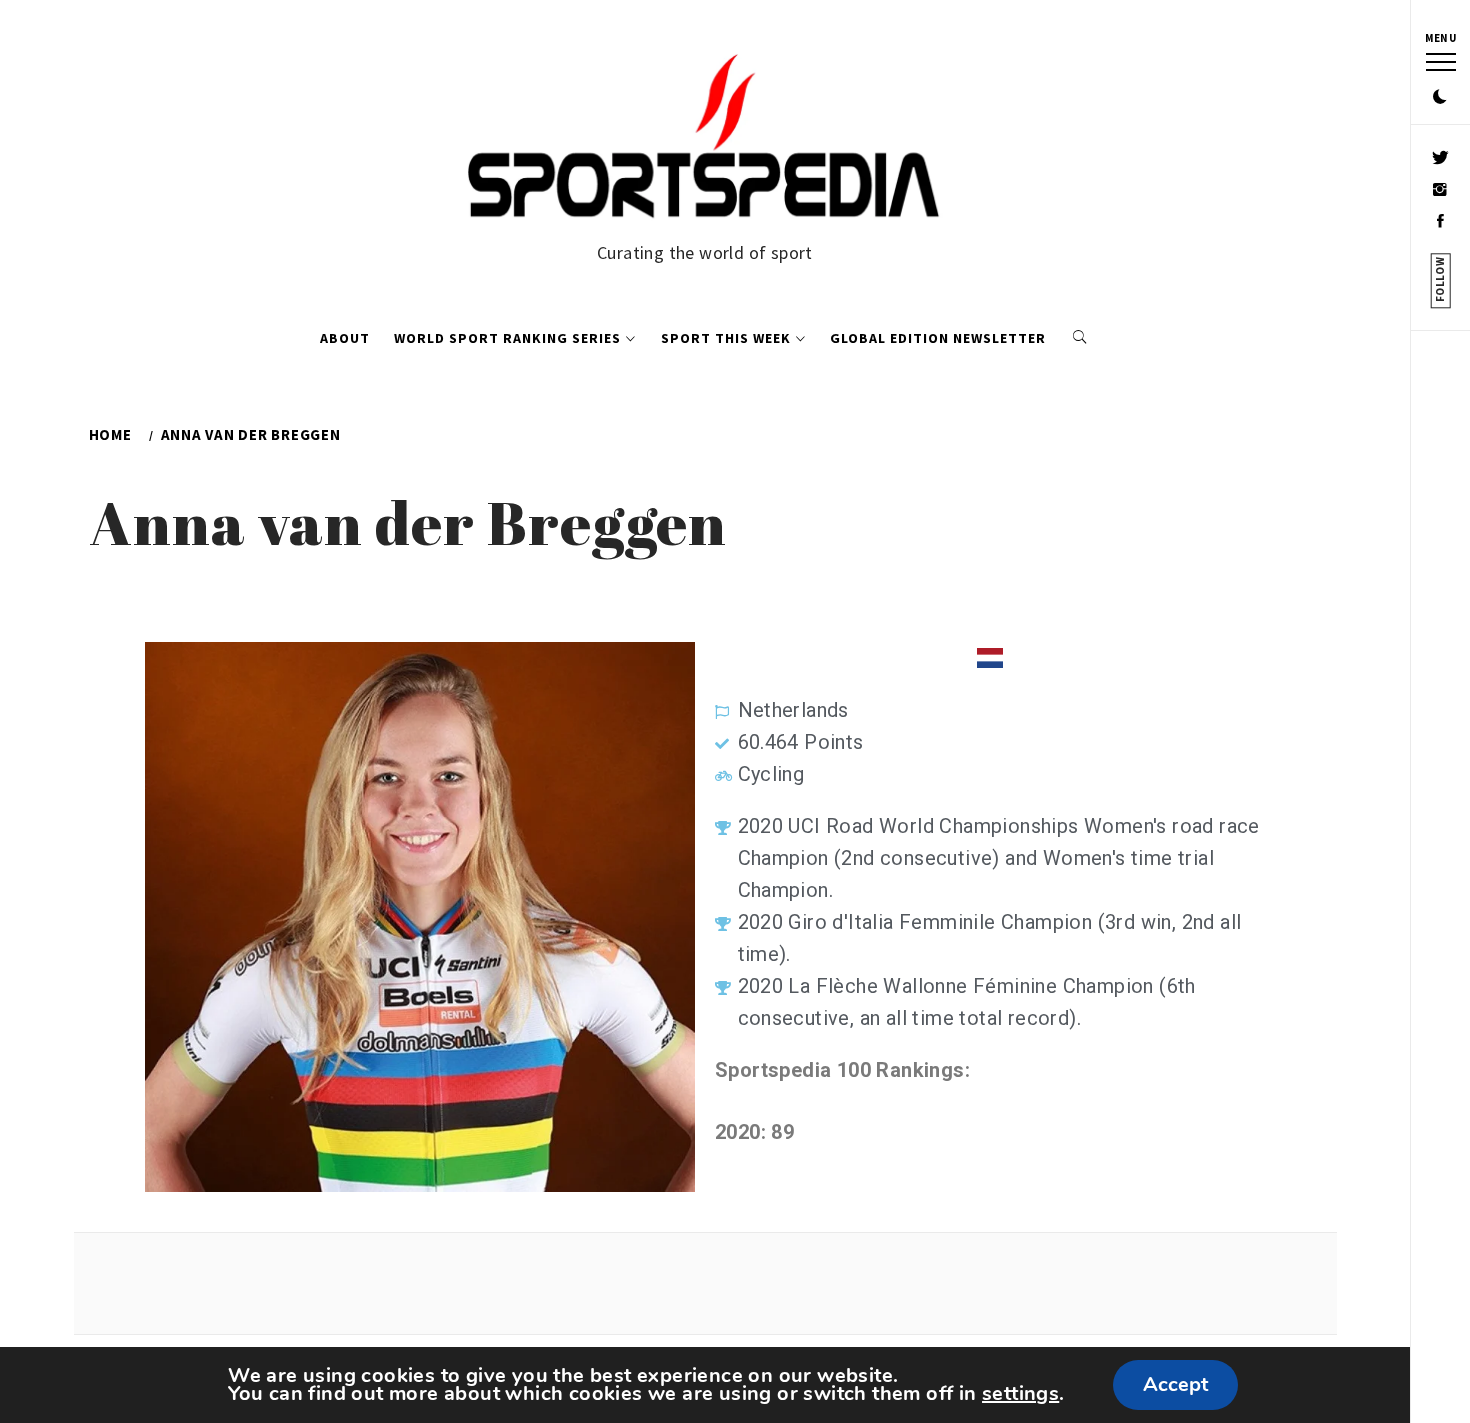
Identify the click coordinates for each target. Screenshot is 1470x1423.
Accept (1175, 1384)
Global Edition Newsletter (938, 338)
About (345, 338)
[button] (1440, 98)
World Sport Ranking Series (507, 338)
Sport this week (726, 338)
